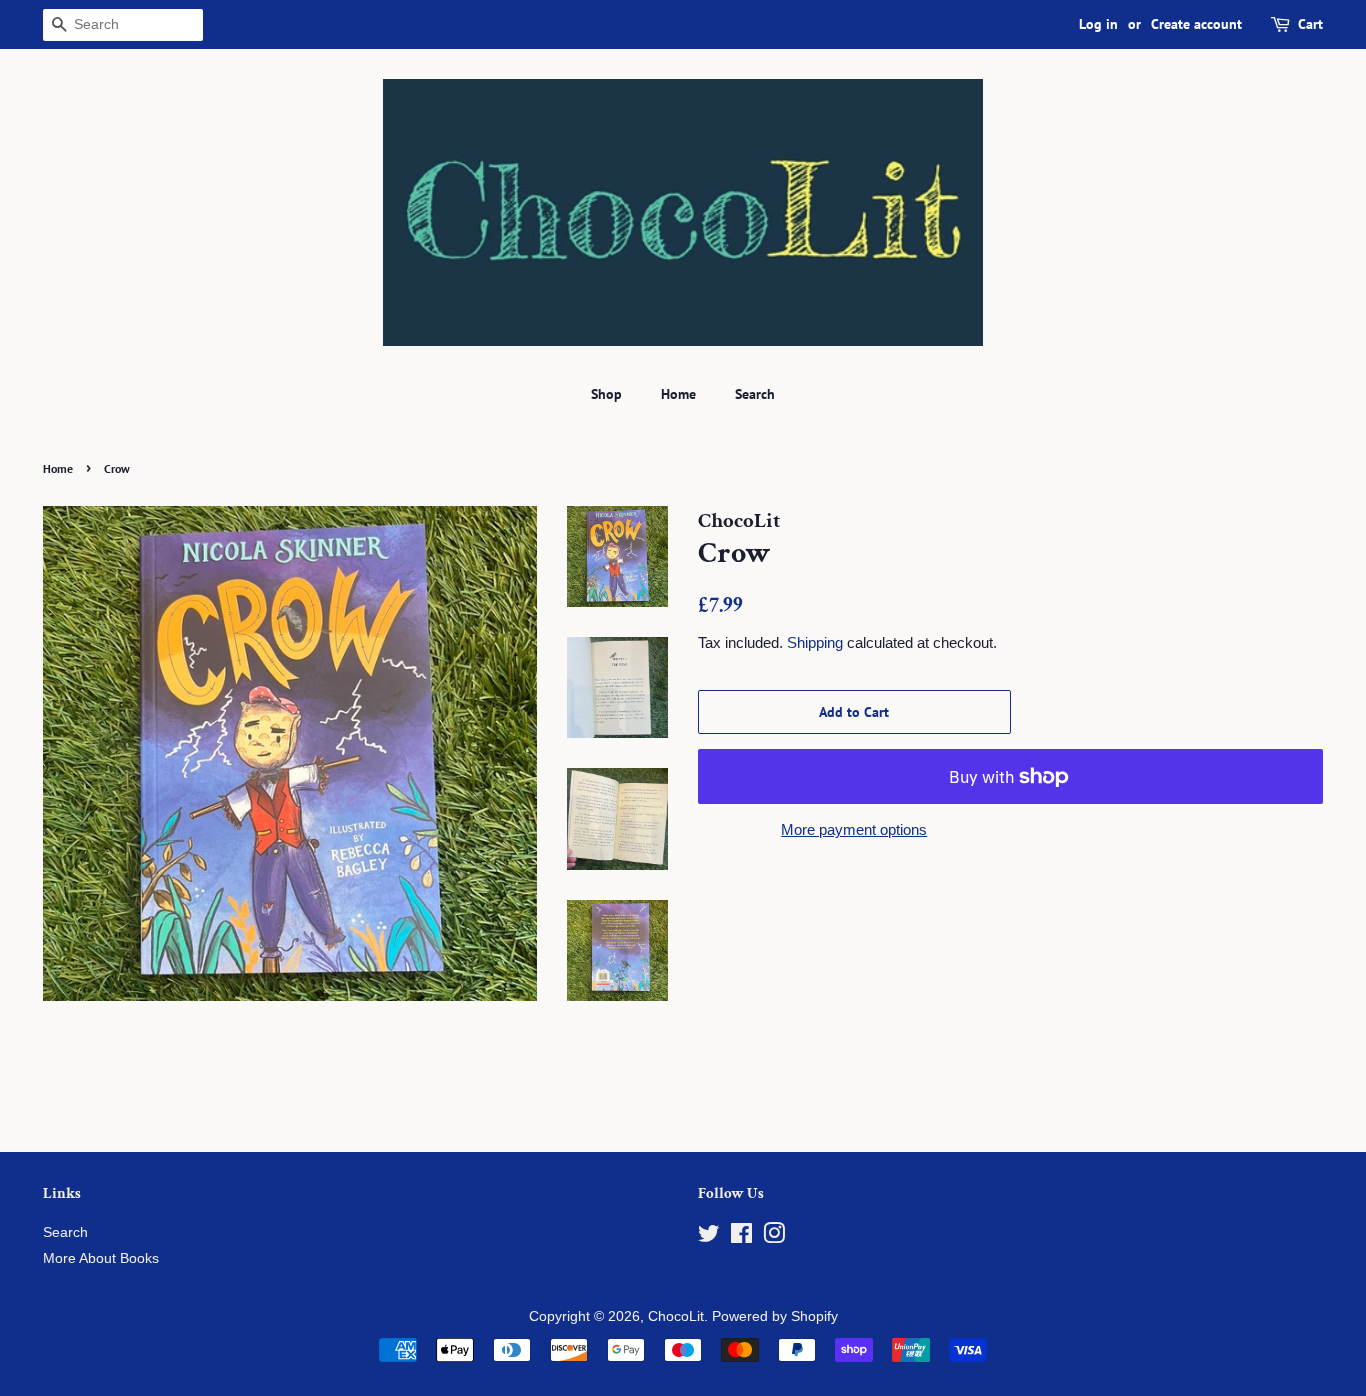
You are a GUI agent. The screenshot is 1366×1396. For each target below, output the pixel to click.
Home (678, 394)
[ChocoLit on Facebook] (741, 1237)
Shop (606, 394)
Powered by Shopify (775, 1316)
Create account (1196, 24)
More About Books (101, 1258)
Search (755, 394)
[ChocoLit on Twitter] (709, 1237)
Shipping (815, 642)
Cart (1310, 24)
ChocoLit (676, 1316)
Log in (1098, 24)
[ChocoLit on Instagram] (774, 1237)
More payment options (854, 829)
